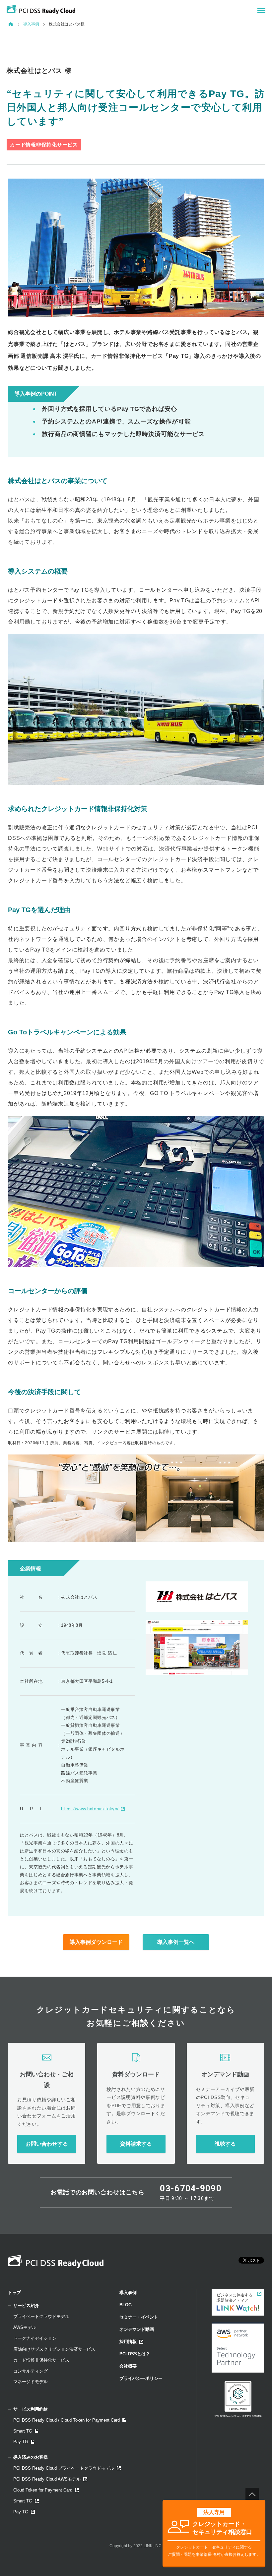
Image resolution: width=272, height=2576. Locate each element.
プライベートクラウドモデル (41, 2316)
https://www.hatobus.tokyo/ (90, 1809)
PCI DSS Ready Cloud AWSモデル (47, 2479)
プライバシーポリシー (141, 2378)
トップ (14, 2293)
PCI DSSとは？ (135, 2354)
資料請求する (136, 2144)
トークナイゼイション (35, 2338)
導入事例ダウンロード (96, 1942)
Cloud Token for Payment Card (43, 2490)
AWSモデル (25, 2327)
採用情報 (128, 2342)
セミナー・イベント (139, 2317)
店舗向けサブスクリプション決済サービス (54, 2349)
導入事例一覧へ (176, 1942)
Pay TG (21, 2442)
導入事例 (31, 24)
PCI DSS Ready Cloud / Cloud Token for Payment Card (67, 2420)
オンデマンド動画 (137, 2329)
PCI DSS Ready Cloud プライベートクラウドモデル (64, 2468)
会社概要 (128, 2366)
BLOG (126, 2305)
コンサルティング (31, 2371)
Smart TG (23, 2431)
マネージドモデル (31, 2382)
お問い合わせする (47, 2144)
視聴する (225, 2144)
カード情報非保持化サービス (41, 2360)
